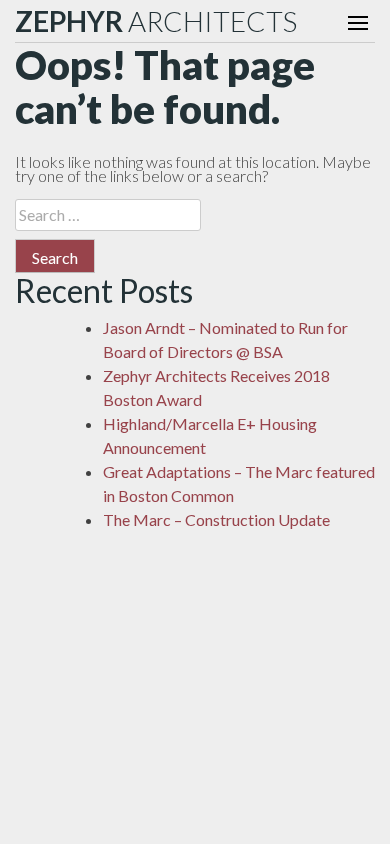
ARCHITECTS (156, 21)
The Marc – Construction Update (216, 519)
